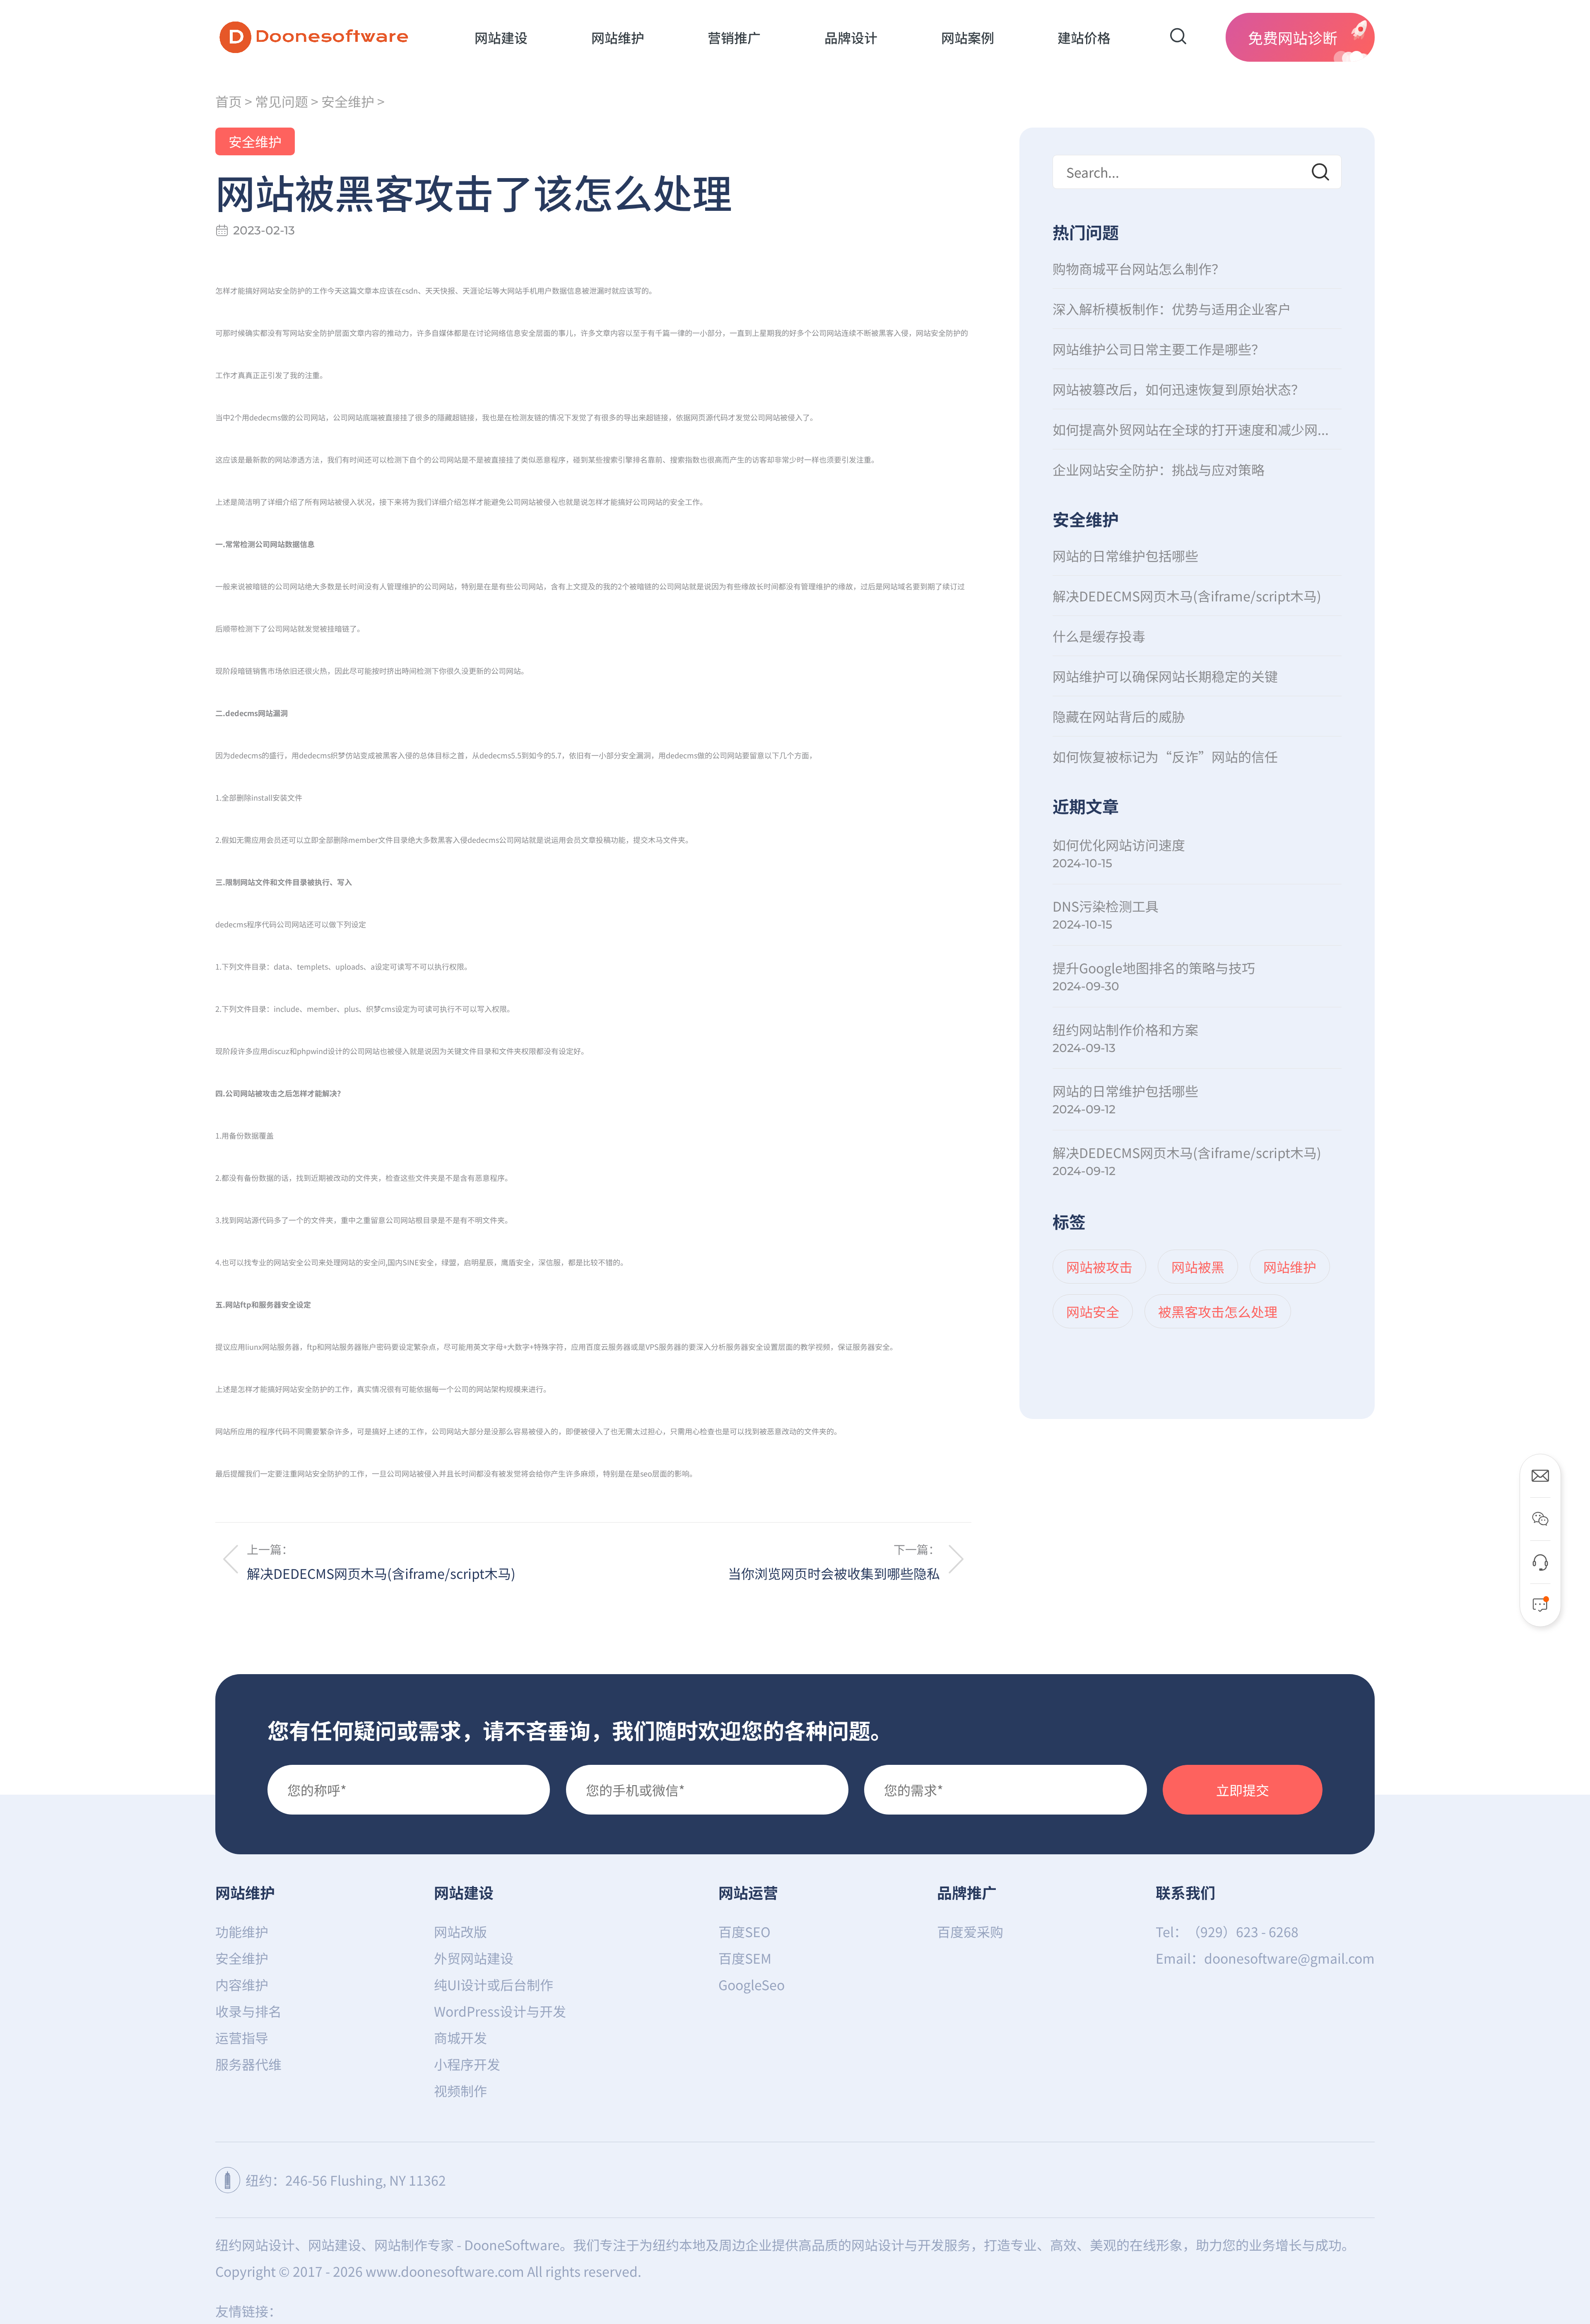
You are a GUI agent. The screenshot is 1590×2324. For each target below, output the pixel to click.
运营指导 (242, 2037)
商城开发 (460, 2037)
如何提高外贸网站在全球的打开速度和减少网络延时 (1197, 429)
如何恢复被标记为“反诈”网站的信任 (1165, 756)
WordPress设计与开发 (500, 2011)
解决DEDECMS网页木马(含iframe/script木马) (381, 1573)
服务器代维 (248, 2064)
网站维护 (245, 1892)
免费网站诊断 (1293, 37)
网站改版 (460, 1931)
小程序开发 (467, 2064)
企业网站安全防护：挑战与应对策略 (1159, 469)
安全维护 (348, 101)
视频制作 (460, 2090)
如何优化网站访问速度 (1119, 845)
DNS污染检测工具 (1106, 906)
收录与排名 (248, 2011)
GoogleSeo (752, 1984)
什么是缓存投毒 (1099, 636)
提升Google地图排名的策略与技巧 (1154, 968)
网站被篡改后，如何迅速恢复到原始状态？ (1178, 389)
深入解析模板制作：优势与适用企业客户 (1172, 309)
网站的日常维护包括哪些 (1125, 555)
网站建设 (464, 1892)
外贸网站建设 (474, 1958)
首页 (229, 101)
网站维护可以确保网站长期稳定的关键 (1165, 676)
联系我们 (1185, 1892)
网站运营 (748, 1892)
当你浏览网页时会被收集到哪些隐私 (834, 1573)
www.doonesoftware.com (445, 2271)
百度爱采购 (970, 1931)
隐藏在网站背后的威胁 (1119, 716)
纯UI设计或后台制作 (494, 1984)
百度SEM (745, 1958)
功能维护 (242, 1931)
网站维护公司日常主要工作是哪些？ (1159, 349)
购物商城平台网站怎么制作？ (1139, 268)
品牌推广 (967, 1892)
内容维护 (242, 1984)
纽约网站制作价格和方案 (1125, 1029)
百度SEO (744, 1931)
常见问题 (282, 101)
